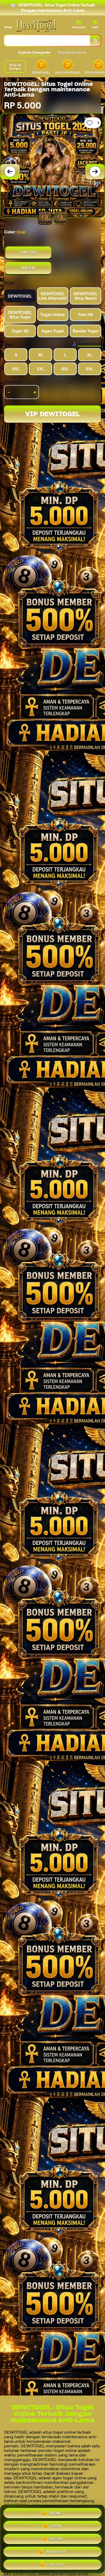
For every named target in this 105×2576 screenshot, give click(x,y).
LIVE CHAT (56, 2565)
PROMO (56, 2513)
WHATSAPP (56, 2552)
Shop (8, 27)
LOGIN (56, 2526)
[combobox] (47, 41)
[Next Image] (95, 172)
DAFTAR (28, 253)
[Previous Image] (10, 172)
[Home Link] (36, 26)
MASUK (28, 268)
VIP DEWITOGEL (53, 414)
